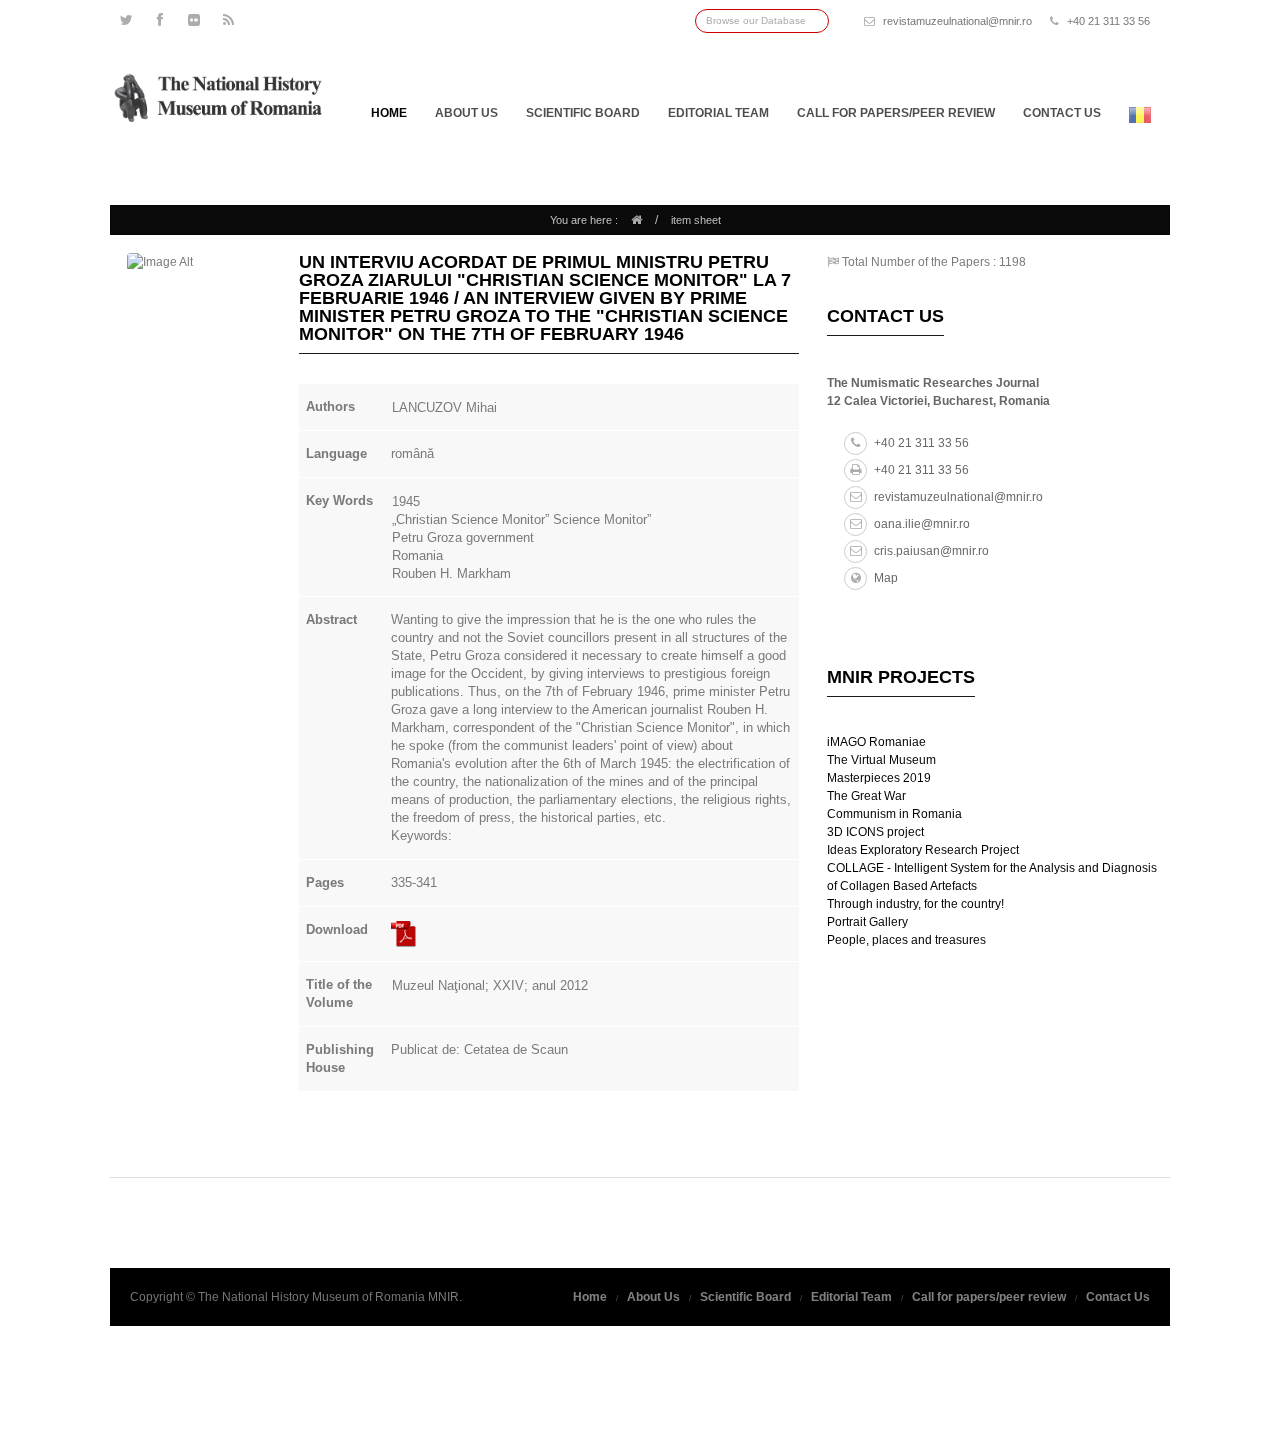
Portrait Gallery (867, 922)
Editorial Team (718, 113)
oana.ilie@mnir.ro (922, 524)
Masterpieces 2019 (879, 778)
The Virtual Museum (881, 760)
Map (886, 578)
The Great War (866, 796)
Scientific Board (583, 113)
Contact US (1062, 113)
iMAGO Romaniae (876, 742)
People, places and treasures (906, 940)
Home (389, 113)
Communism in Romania (894, 814)
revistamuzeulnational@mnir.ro (957, 21)
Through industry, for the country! (915, 904)
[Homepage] (636, 220)
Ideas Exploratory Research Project (923, 850)
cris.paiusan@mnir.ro (931, 551)
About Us (466, 113)
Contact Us (1118, 1297)
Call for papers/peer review (896, 113)
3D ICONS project (875, 832)
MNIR (443, 1297)
